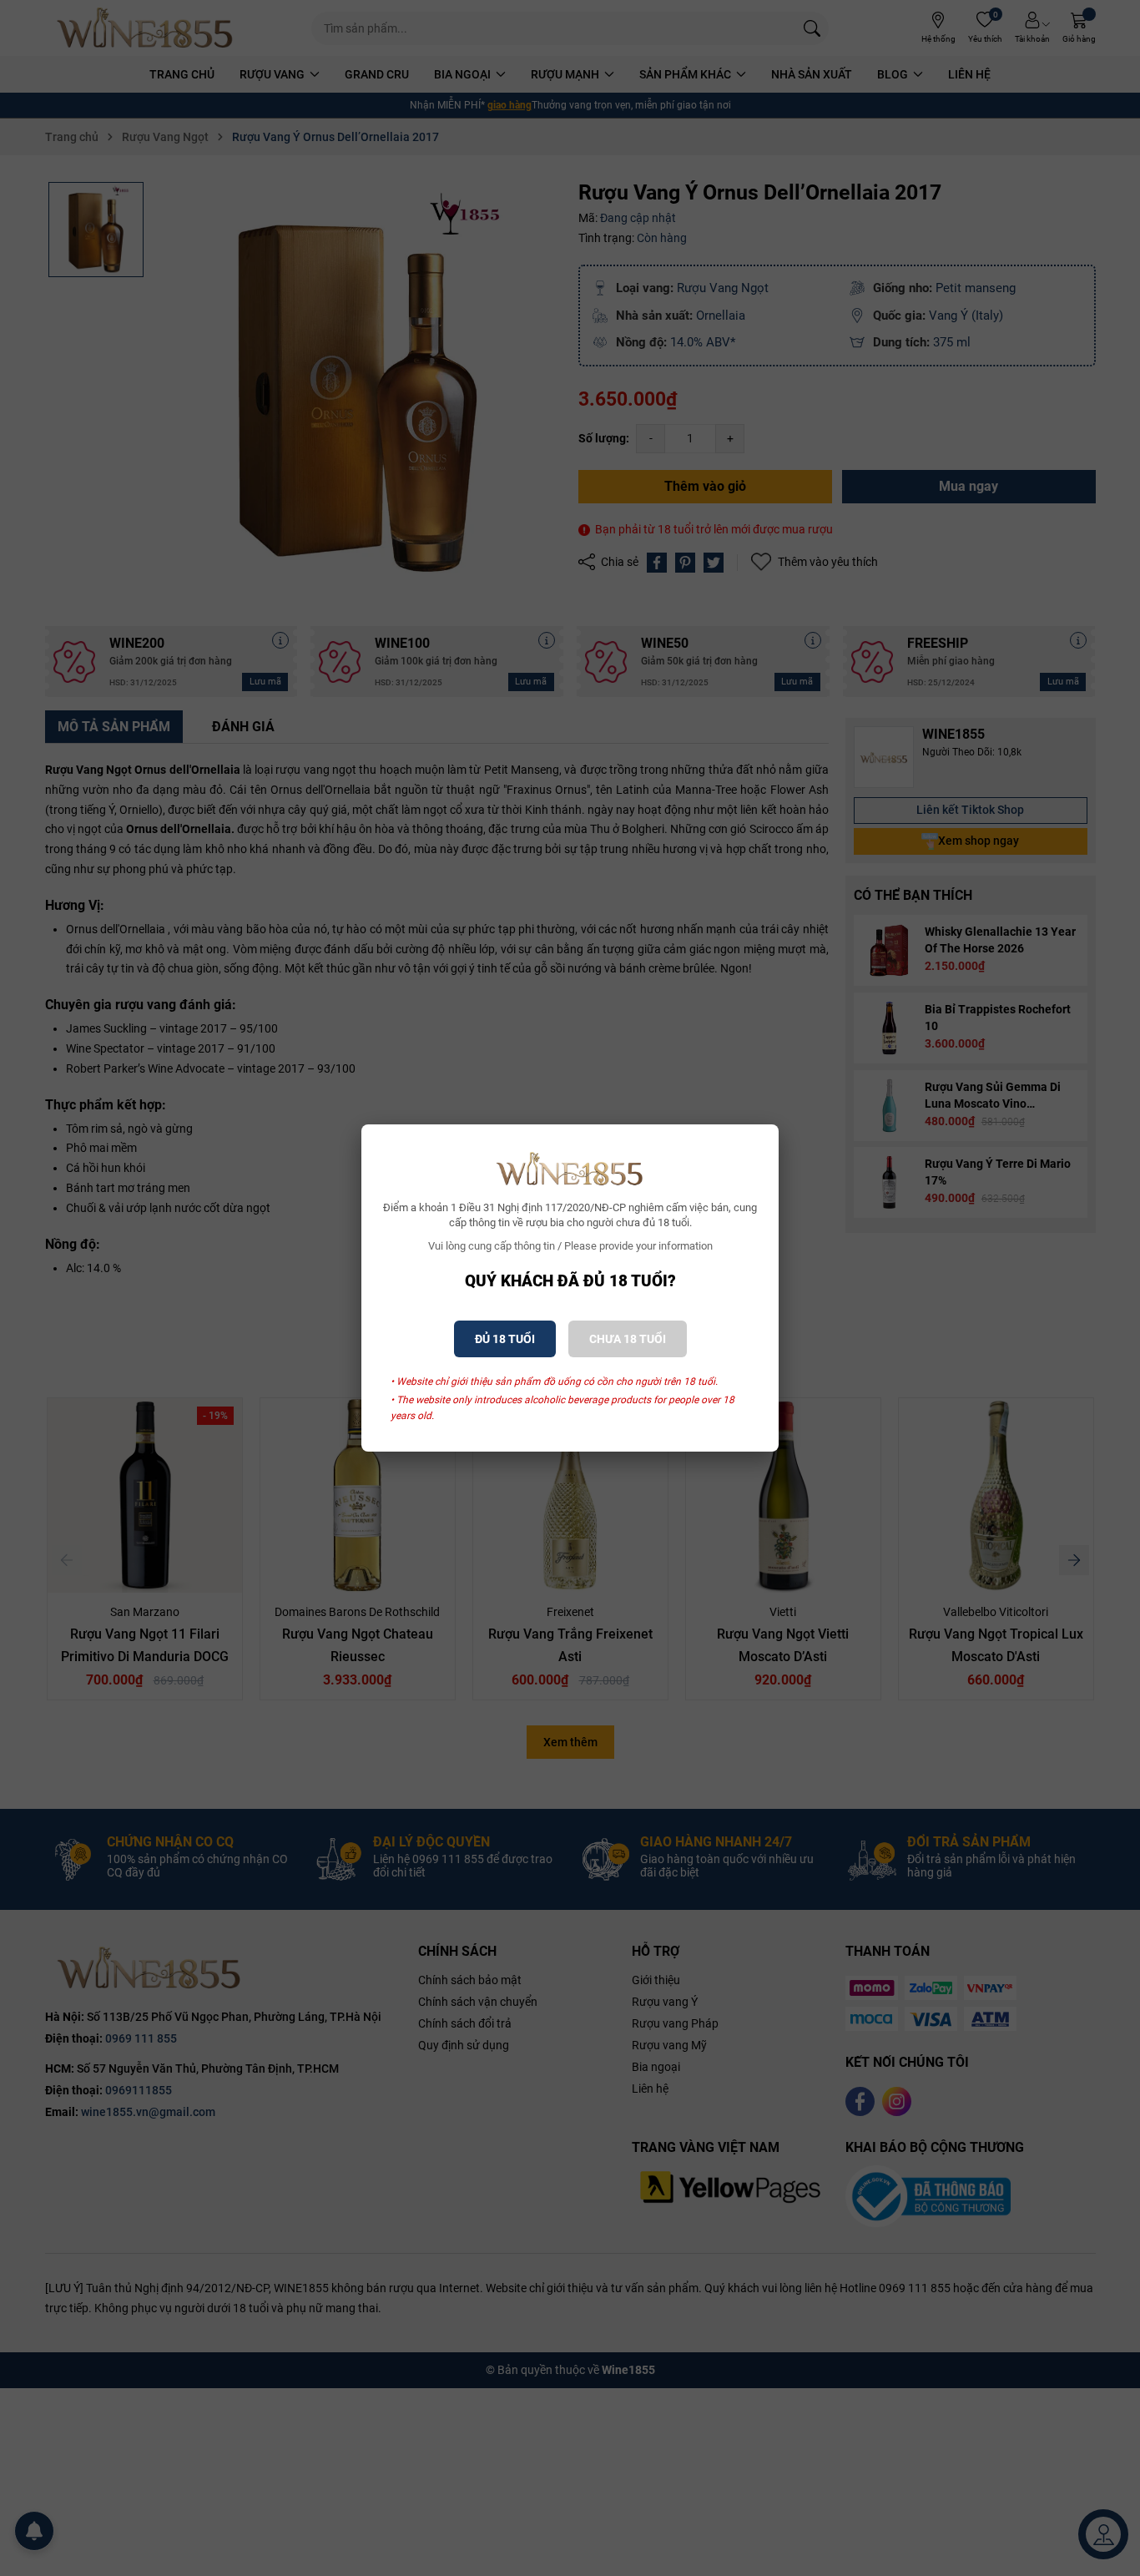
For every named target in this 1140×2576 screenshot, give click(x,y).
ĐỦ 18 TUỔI (505, 1339)
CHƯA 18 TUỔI (628, 1339)
